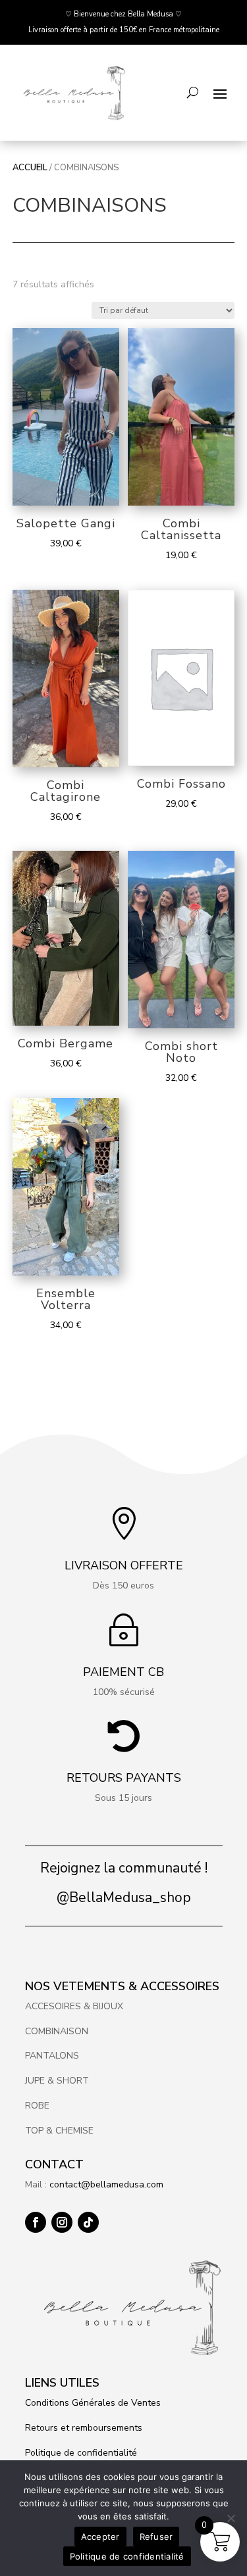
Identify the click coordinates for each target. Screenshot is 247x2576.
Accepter (100, 2537)
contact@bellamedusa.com (106, 2184)
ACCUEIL (30, 168)
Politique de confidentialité (81, 2453)
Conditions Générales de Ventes (93, 2403)
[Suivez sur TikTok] (88, 2222)
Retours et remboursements (85, 2428)
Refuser (156, 2537)
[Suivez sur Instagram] (62, 2222)
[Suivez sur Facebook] (36, 2222)
